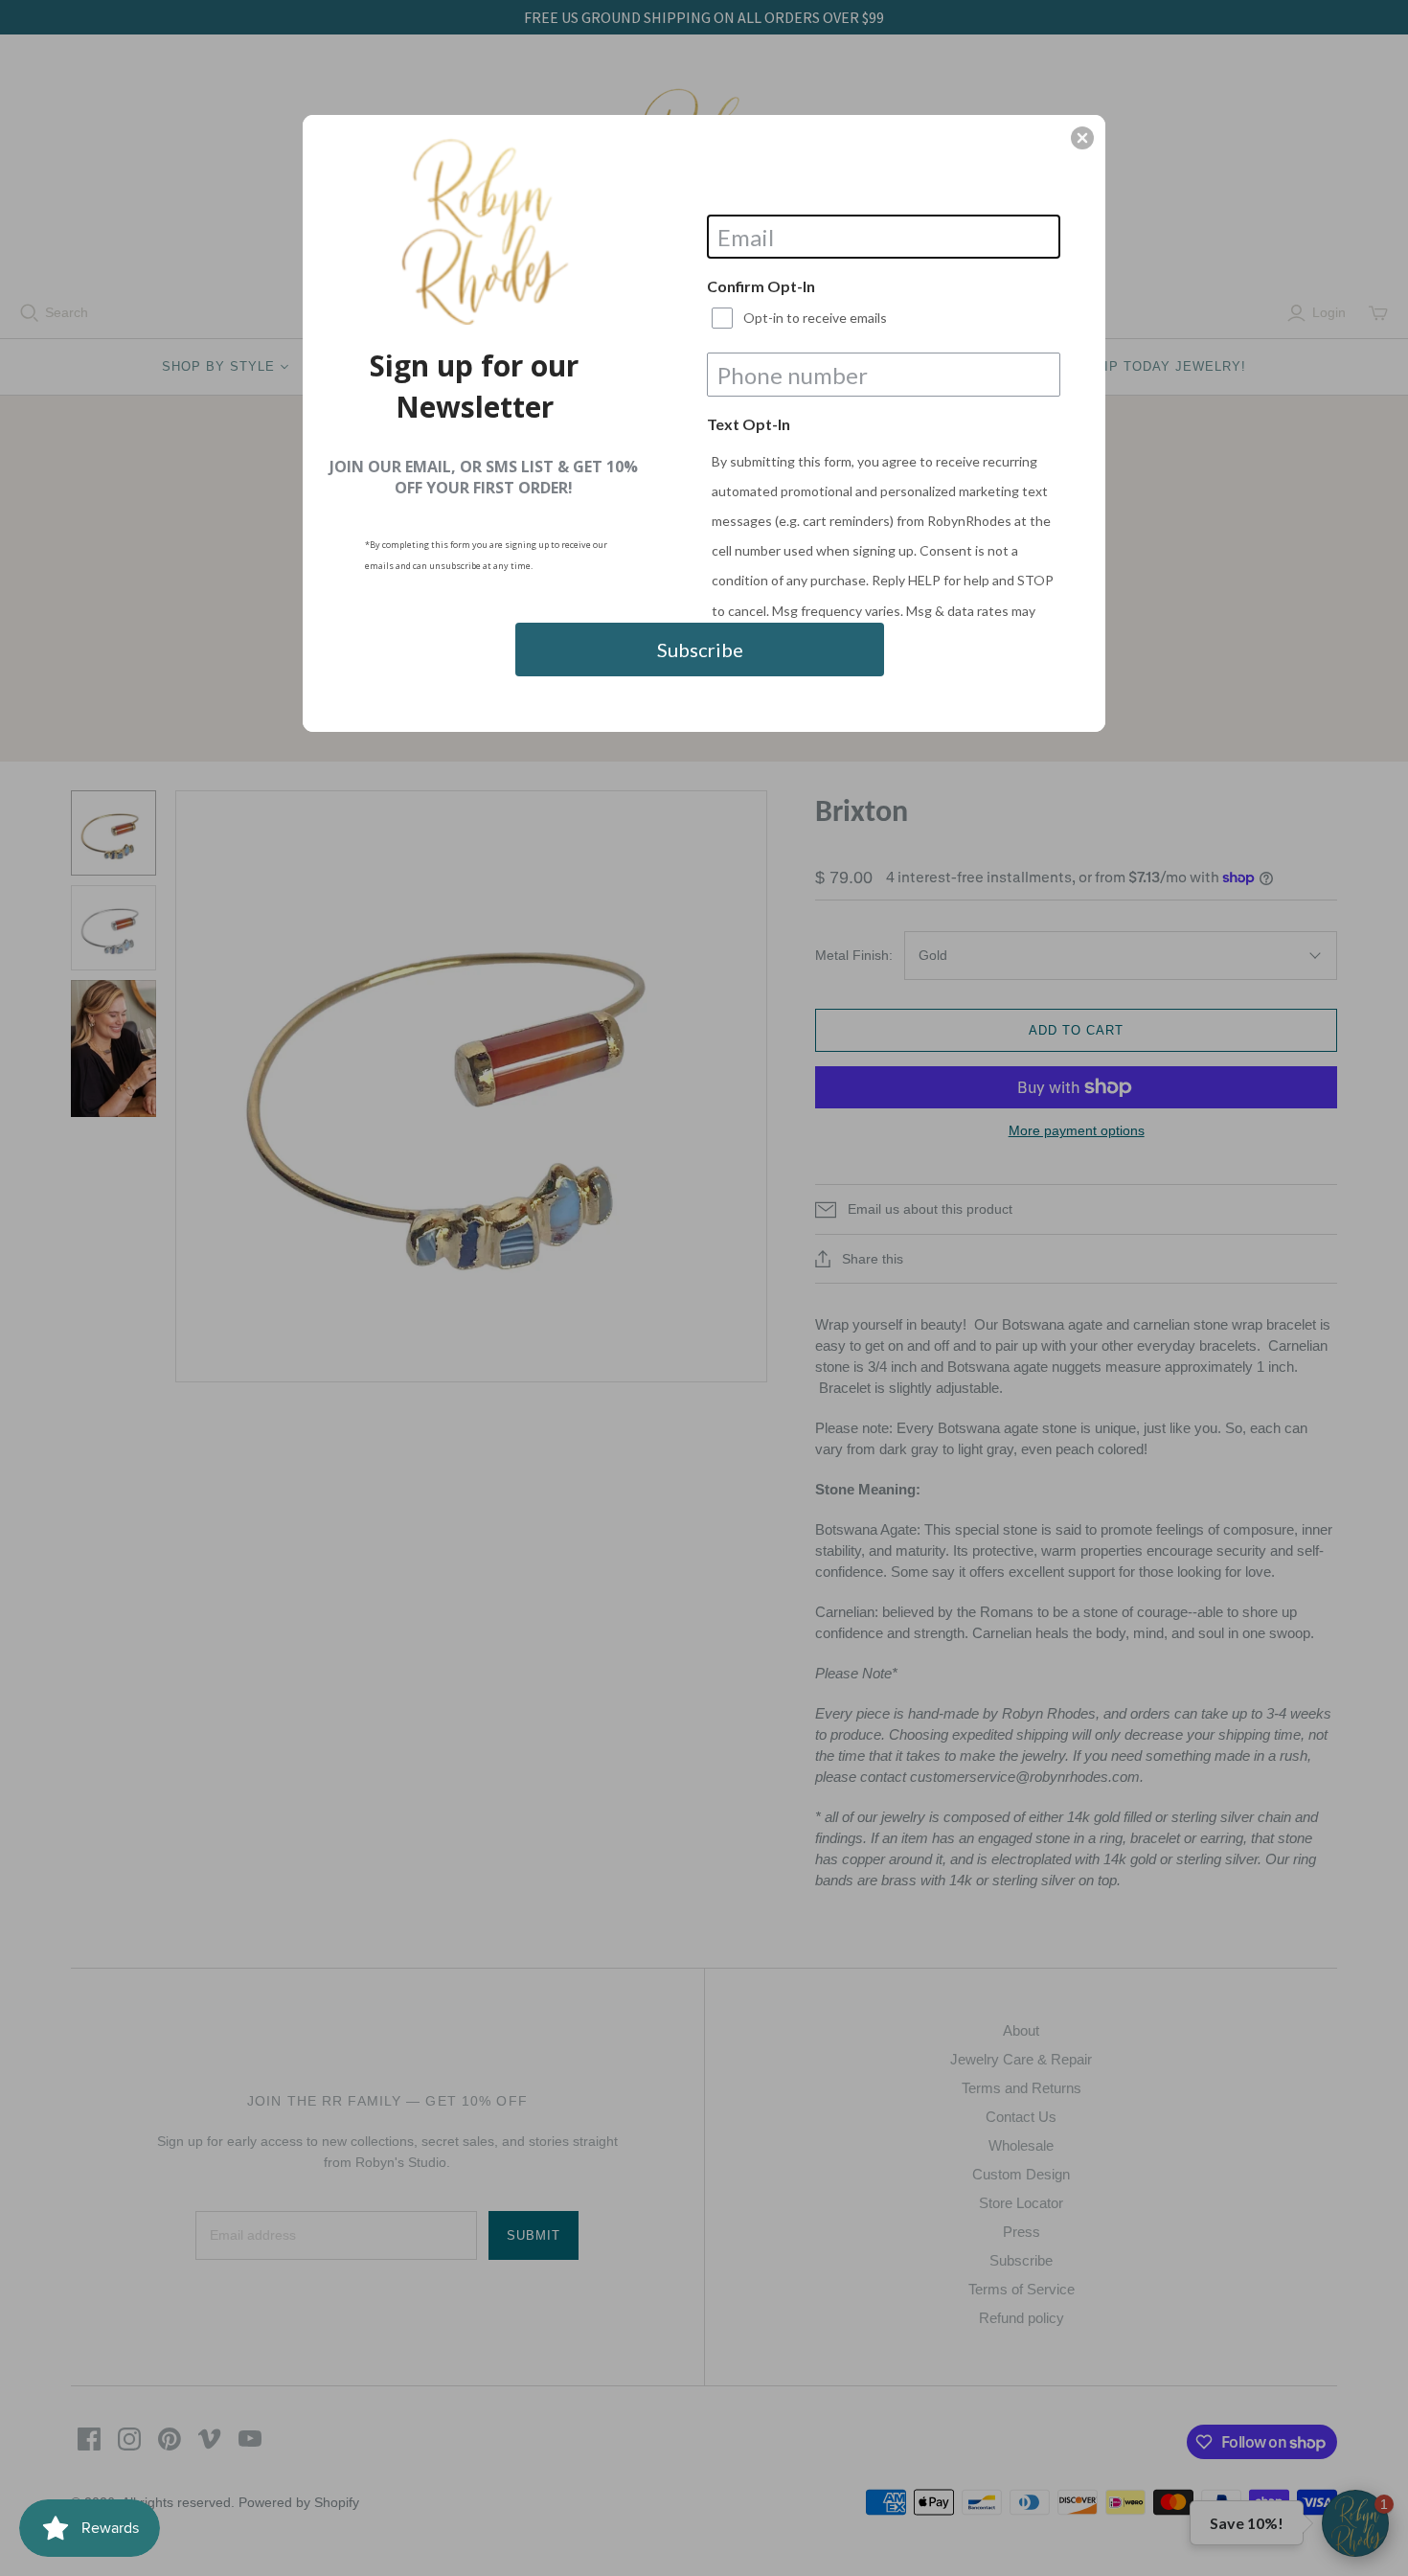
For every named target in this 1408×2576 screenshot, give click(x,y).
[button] (1082, 138)
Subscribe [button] (700, 650)
